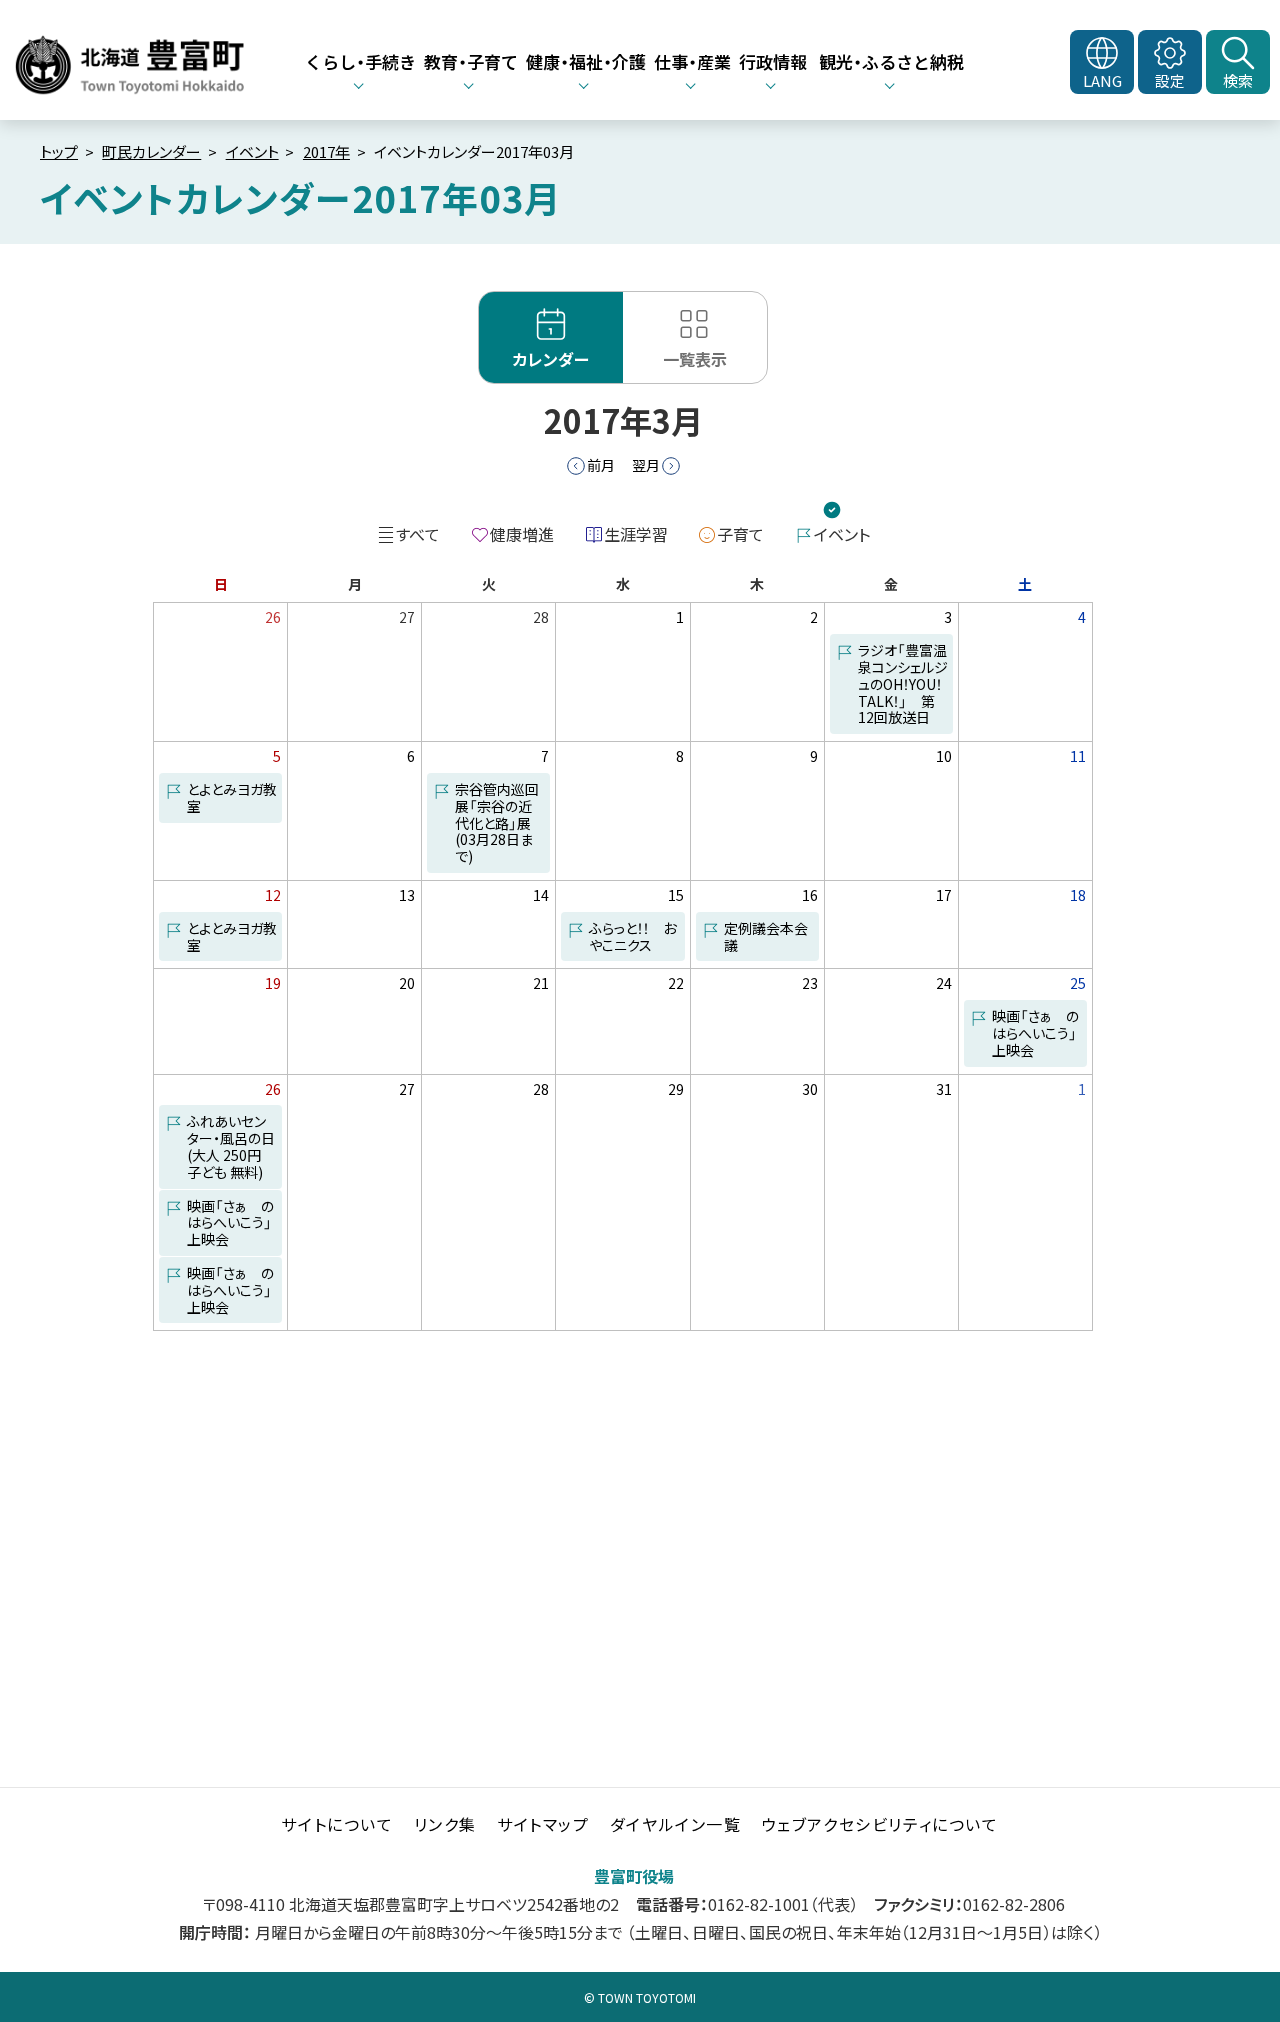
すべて (418, 534)
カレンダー (551, 359)
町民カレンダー (151, 151)
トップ (59, 151)
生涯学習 (636, 534)
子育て (740, 534)
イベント (252, 151)
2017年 (326, 151)
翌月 (646, 465)
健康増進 (522, 534)
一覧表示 (695, 359)
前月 (601, 465)
